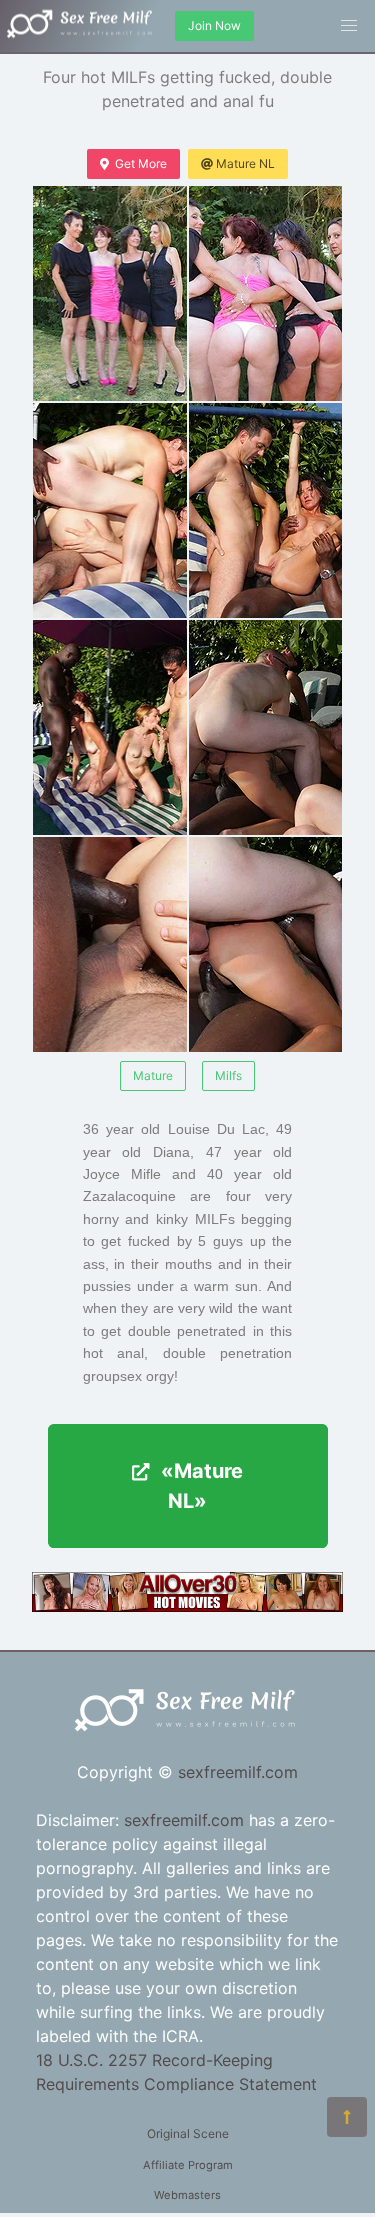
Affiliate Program (188, 2165)
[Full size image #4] (110, 727)
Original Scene (188, 2133)
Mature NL (245, 163)
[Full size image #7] (266, 944)
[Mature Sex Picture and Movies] (187, 1606)
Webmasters (187, 2195)
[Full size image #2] (110, 510)
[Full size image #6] (110, 944)
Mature (153, 1075)
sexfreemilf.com (238, 1772)
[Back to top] (347, 2117)
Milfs (228, 1075)
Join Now (214, 25)
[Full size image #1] (266, 293)
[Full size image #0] (110, 293)
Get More (141, 163)
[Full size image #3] (266, 510)
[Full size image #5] (266, 727)
